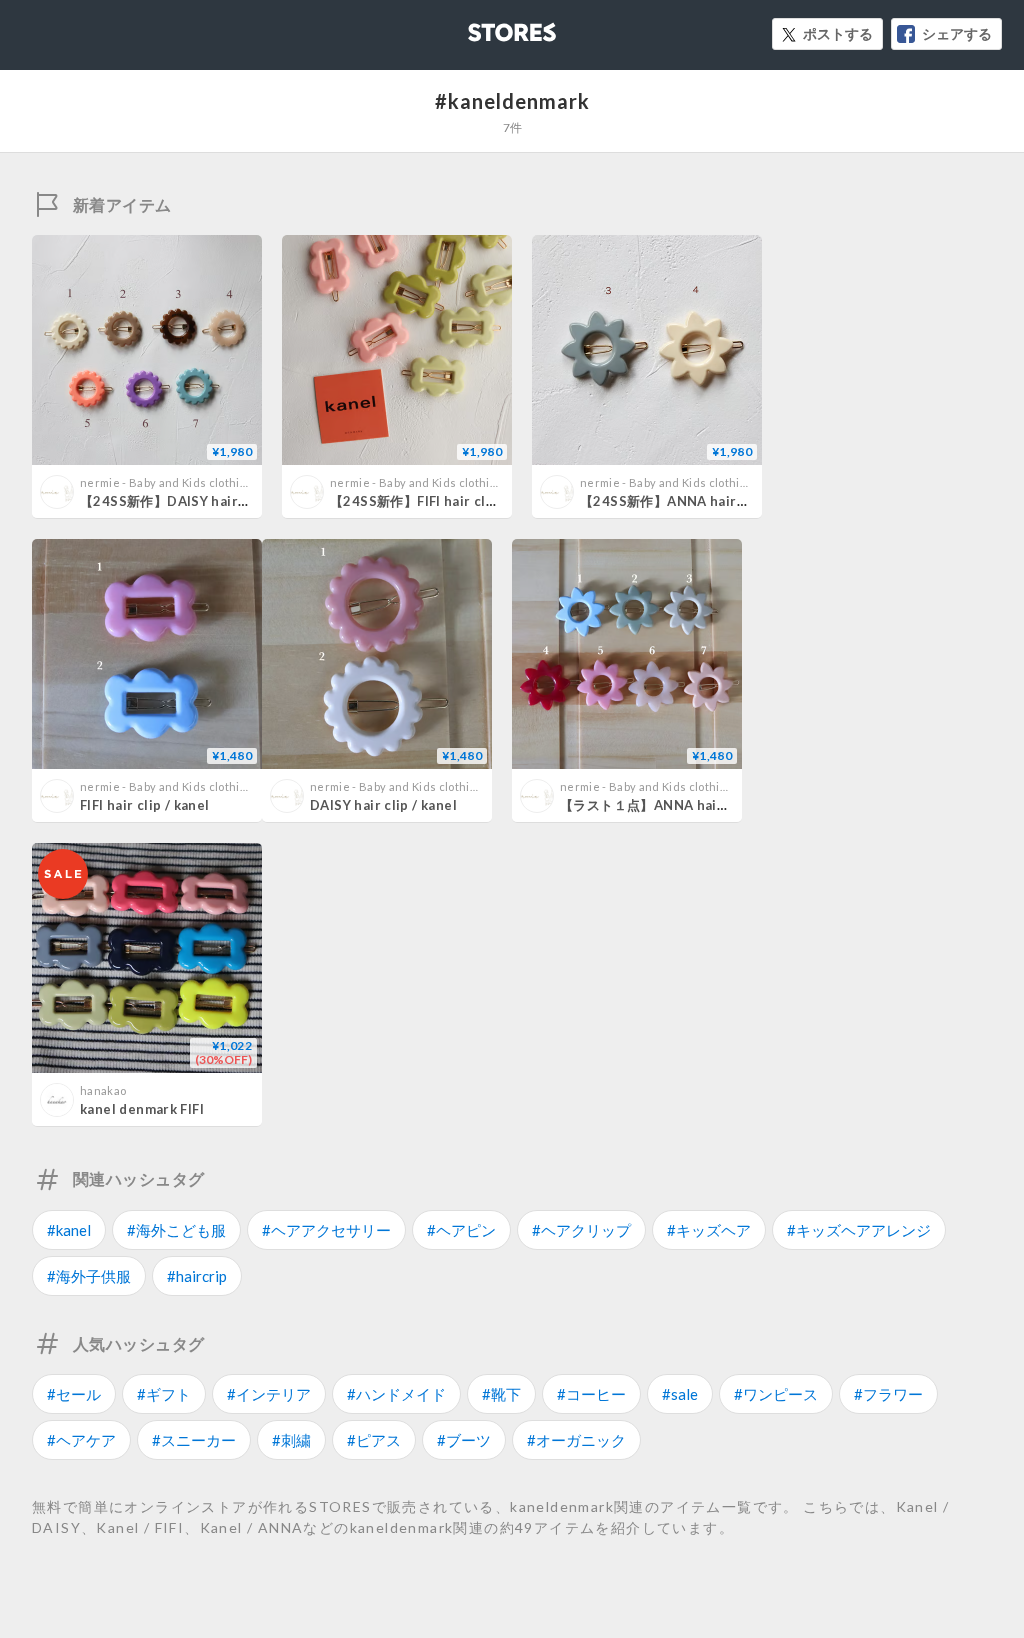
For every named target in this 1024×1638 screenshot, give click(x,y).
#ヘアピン (461, 1230)
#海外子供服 (89, 1276)
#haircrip (197, 1276)
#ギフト (164, 1394)
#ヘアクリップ (581, 1230)
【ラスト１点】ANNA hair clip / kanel (679, 805)
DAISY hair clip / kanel (383, 805)
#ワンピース (776, 1394)
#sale (680, 1394)
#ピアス (374, 1440)
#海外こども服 (176, 1230)
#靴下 (501, 1394)
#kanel (69, 1230)
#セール (74, 1394)
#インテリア (269, 1394)
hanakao (103, 1090)
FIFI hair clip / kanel (145, 805)
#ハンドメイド (396, 1394)
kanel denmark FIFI (142, 1109)
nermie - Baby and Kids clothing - (170, 482)
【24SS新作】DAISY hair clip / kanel (197, 501)
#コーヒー (591, 1394)
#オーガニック (576, 1440)
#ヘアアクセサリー (326, 1230)
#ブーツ (464, 1440)
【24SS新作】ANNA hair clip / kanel (696, 501)
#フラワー (888, 1394)
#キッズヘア (709, 1230)
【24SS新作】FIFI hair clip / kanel (438, 501)
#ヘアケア (81, 1440)
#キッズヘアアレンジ (859, 1230)
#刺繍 (291, 1440)
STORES (479, 26)
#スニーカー (194, 1440)
